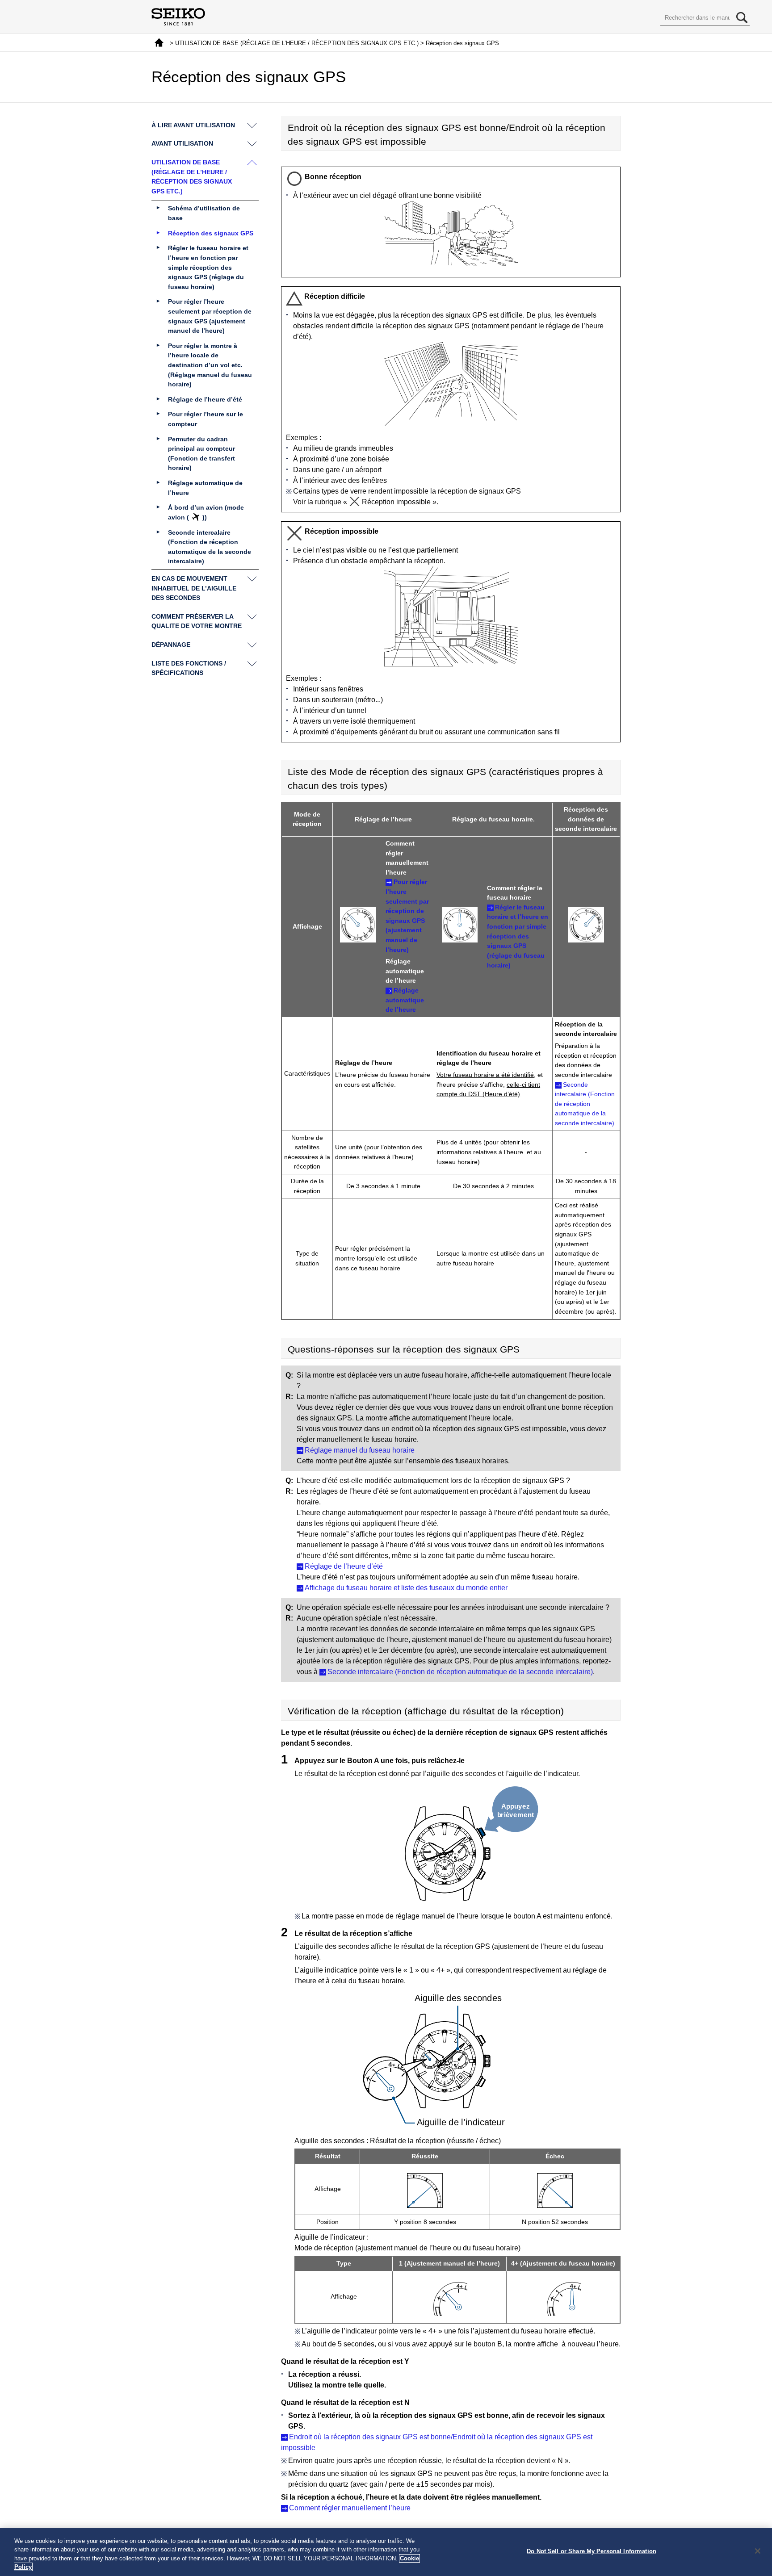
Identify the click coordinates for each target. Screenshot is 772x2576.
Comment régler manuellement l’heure (350, 2508)
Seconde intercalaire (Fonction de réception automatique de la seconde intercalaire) (585, 1104)
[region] (386, 2552)
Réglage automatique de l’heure (405, 1000)
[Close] (758, 2551)
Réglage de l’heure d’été (344, 1566)
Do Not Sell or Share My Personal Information (592, 2551)
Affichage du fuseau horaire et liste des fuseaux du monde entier (406, 1588)
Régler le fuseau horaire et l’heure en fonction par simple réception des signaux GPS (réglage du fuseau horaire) (518, 936)
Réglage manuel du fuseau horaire (360, 1450)
